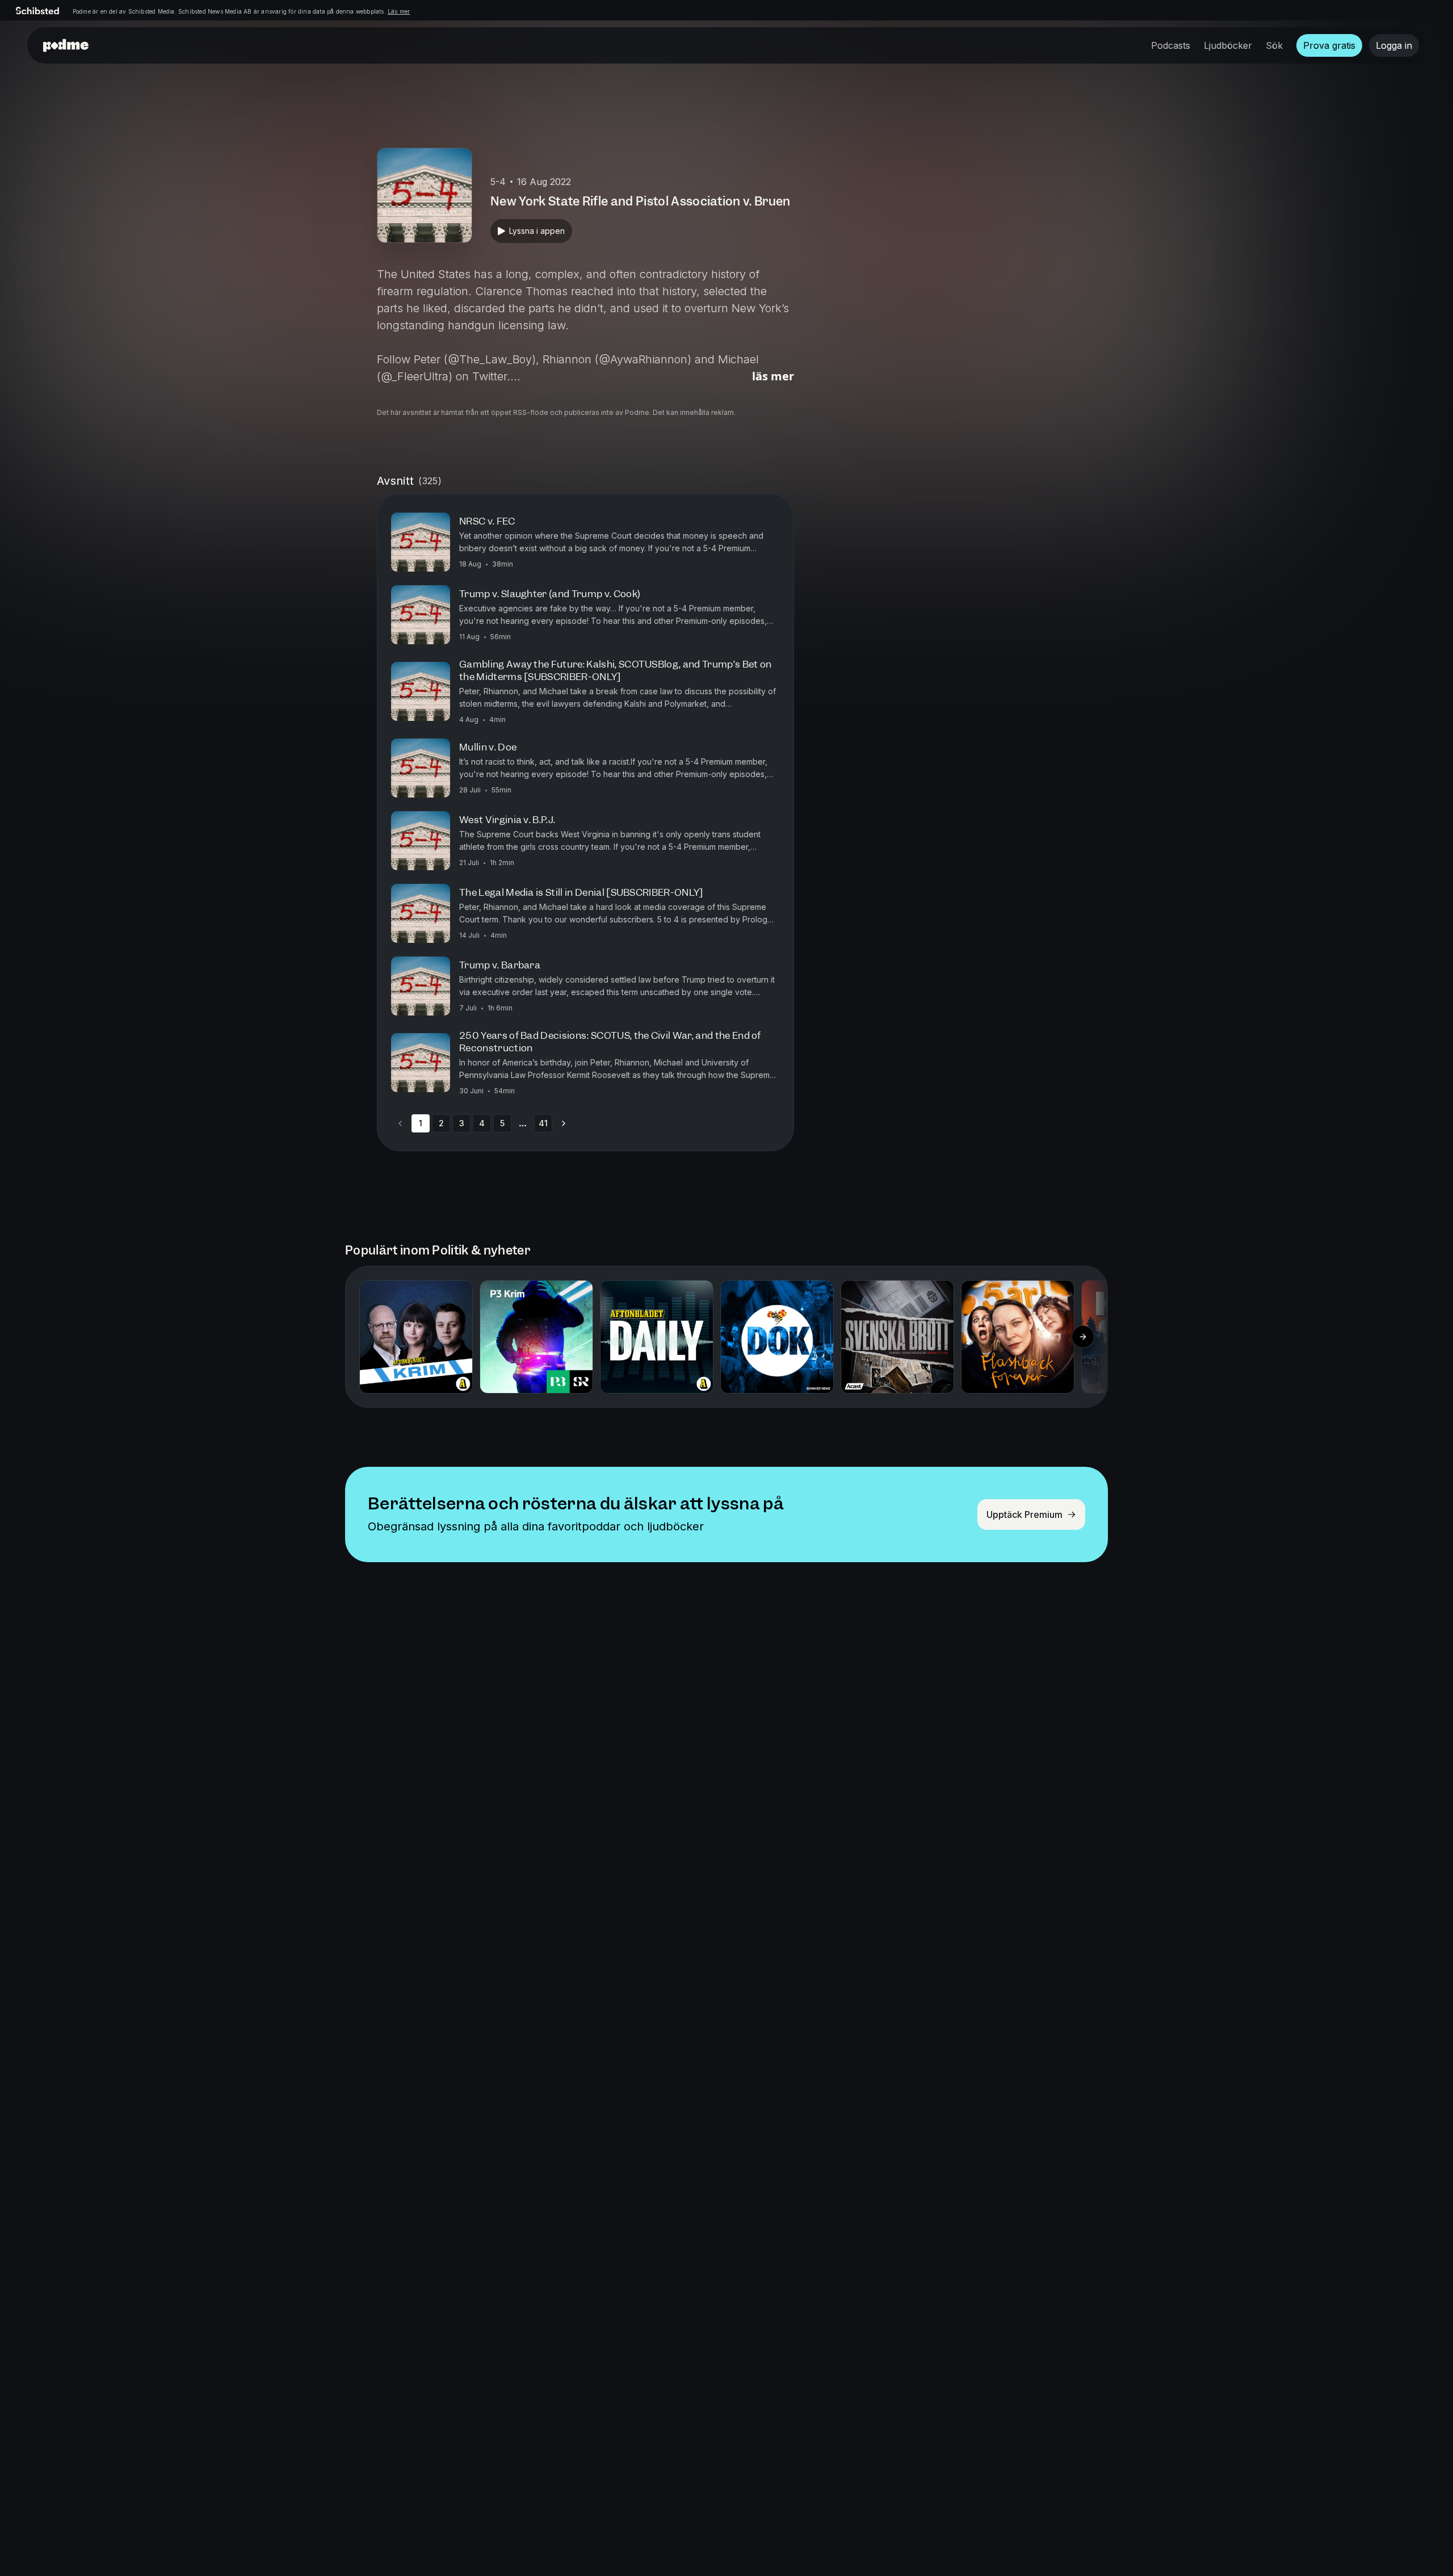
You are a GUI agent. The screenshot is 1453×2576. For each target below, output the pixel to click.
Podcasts (1171, 45)
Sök (1274, 45)
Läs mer (399, 11)
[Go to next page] (564, 1123)
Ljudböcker (1228, 45)
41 (543, 1123)
